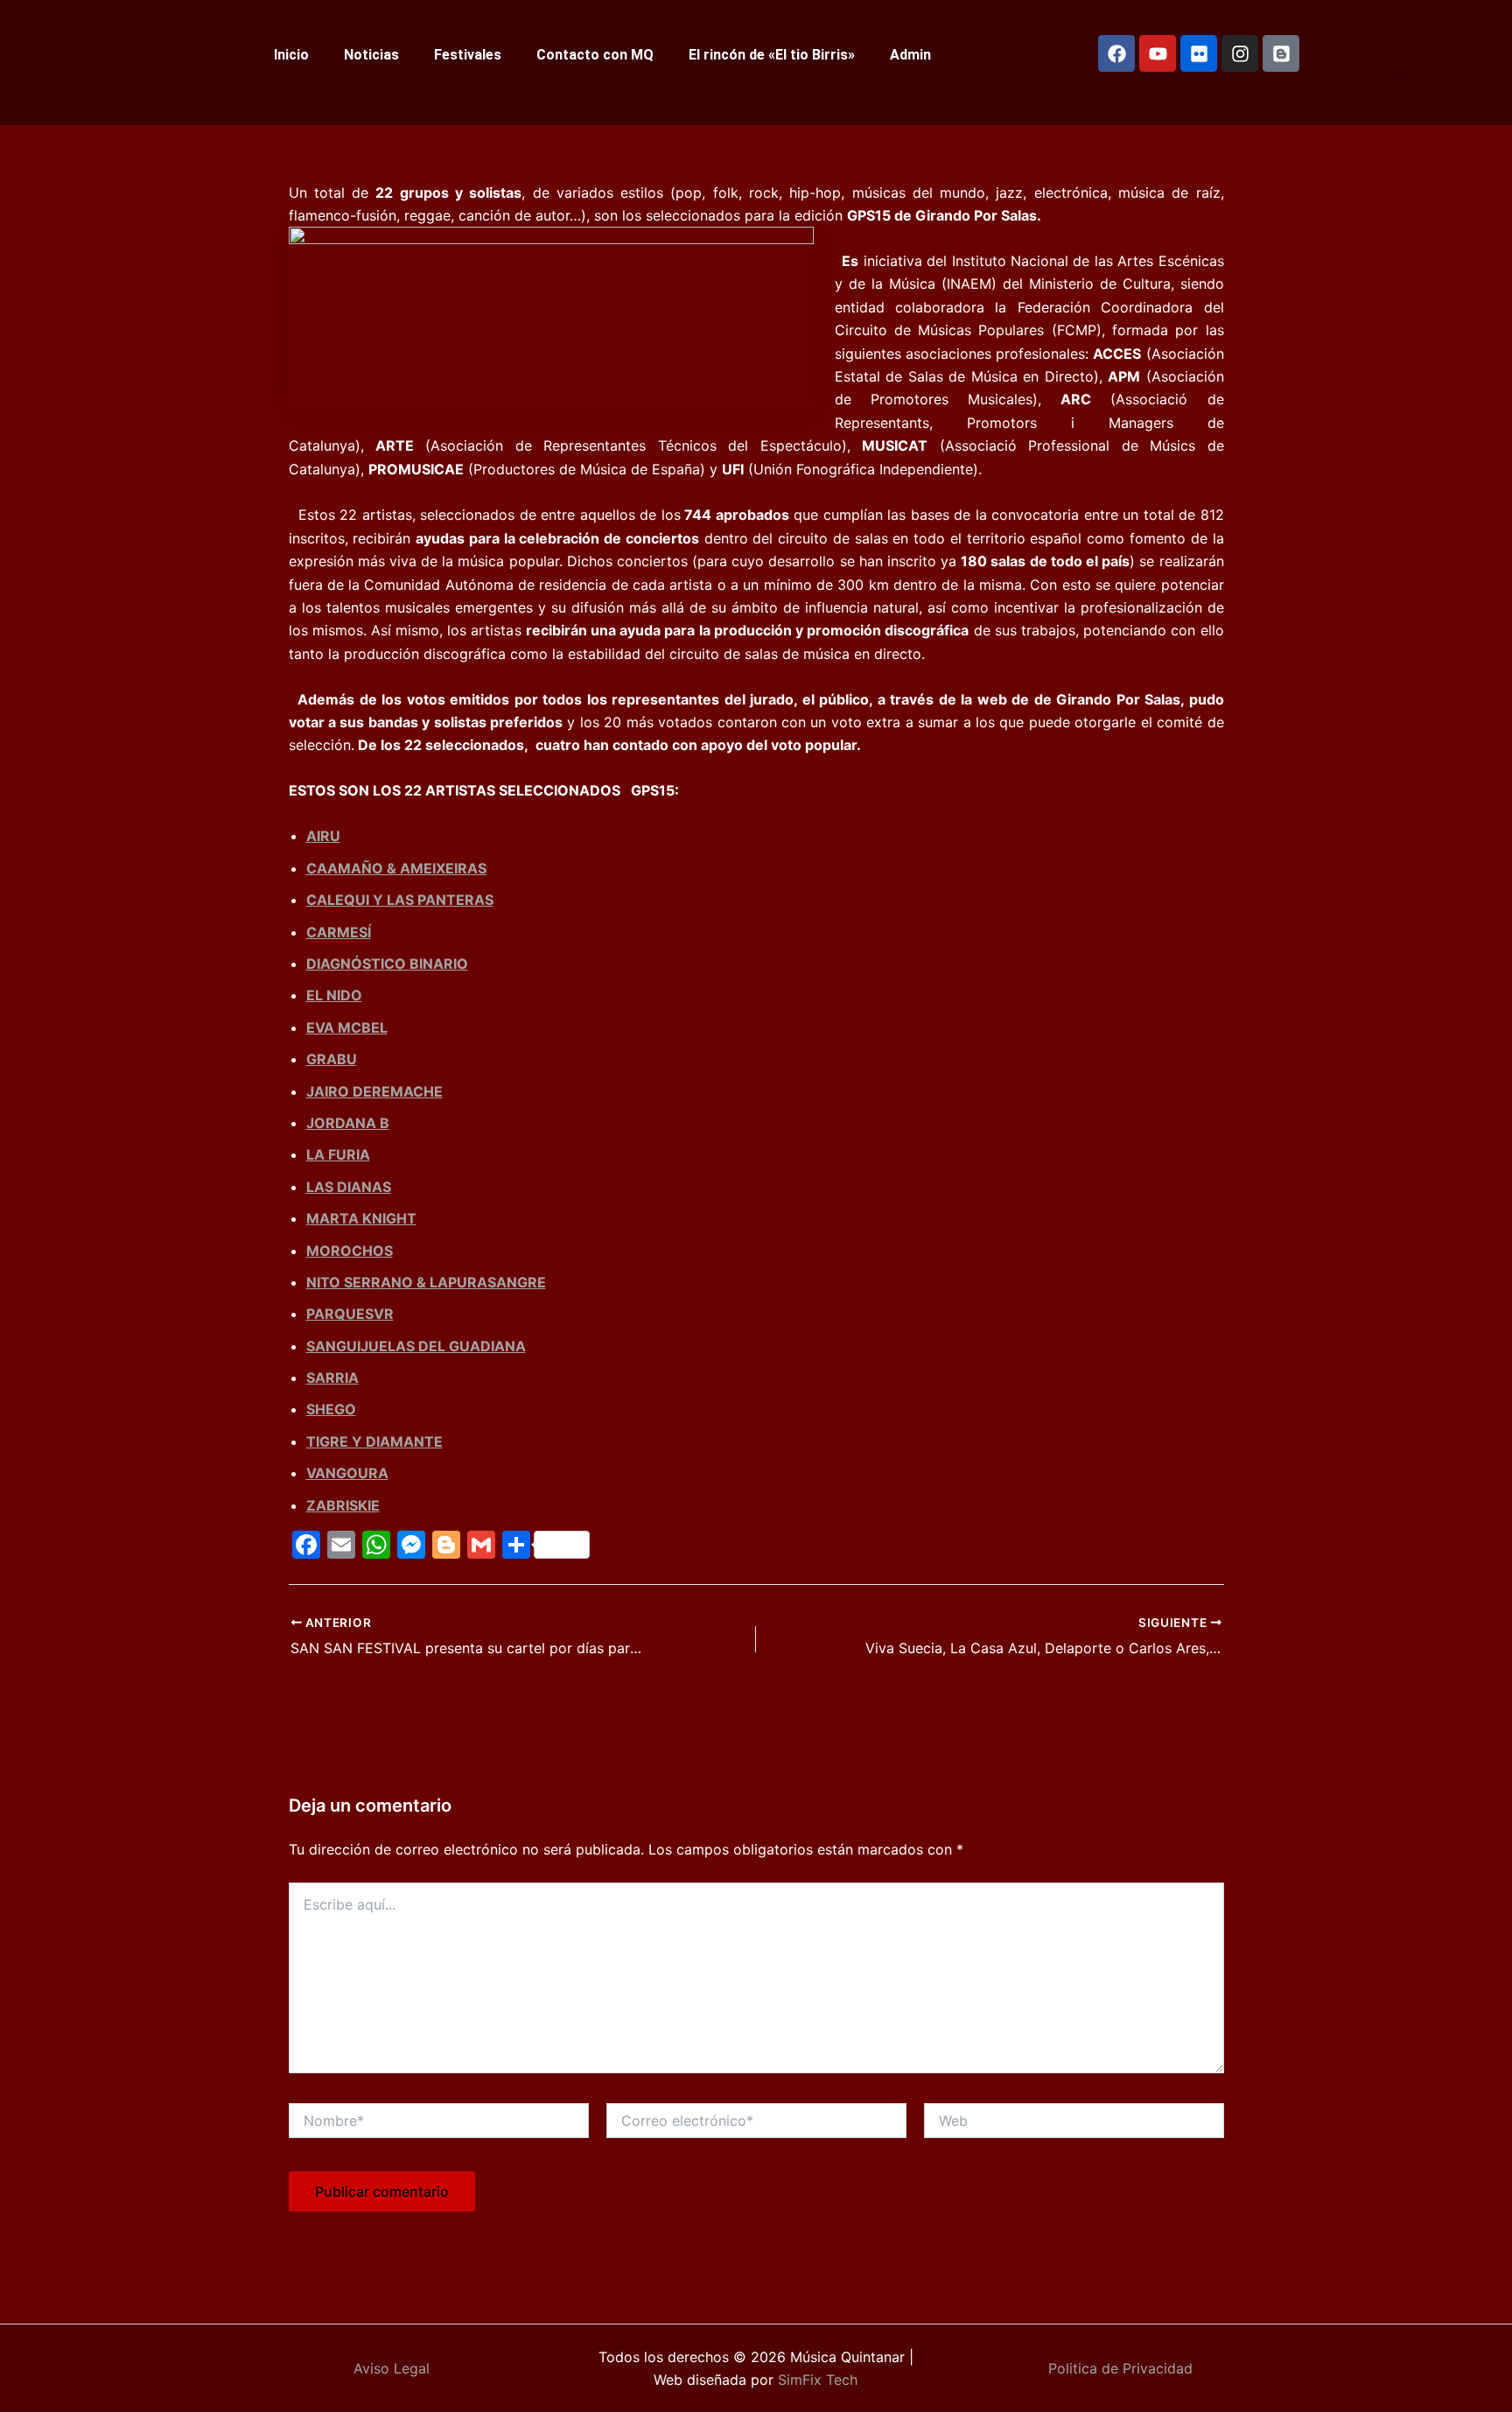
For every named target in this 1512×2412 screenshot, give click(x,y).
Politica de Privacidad (1120, 2368)
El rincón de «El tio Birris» (772, 55)
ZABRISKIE (343, 1505)
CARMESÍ (339, 932)
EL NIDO (334, 995)
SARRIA (332, 1378)
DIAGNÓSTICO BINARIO (387, 964)
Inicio (291, 55)
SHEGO (331, 1409)
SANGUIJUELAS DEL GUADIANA (416, 1346)
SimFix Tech (815, 2380)
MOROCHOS (350, 1251)
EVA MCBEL (347, 1027)
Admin (910, 55)
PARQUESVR (350, 1314)
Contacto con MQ (595, 55)
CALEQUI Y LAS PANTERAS (400, 900)
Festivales (468, 55)
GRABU (332, 1059)
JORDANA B (348, 1123)
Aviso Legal (392, 2368)
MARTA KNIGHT (361, 1218)
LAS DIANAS (349, 1187)
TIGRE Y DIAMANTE (374, 1441)
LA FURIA (338, 1154)
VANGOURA (347, 1473)
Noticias (371, 55)
